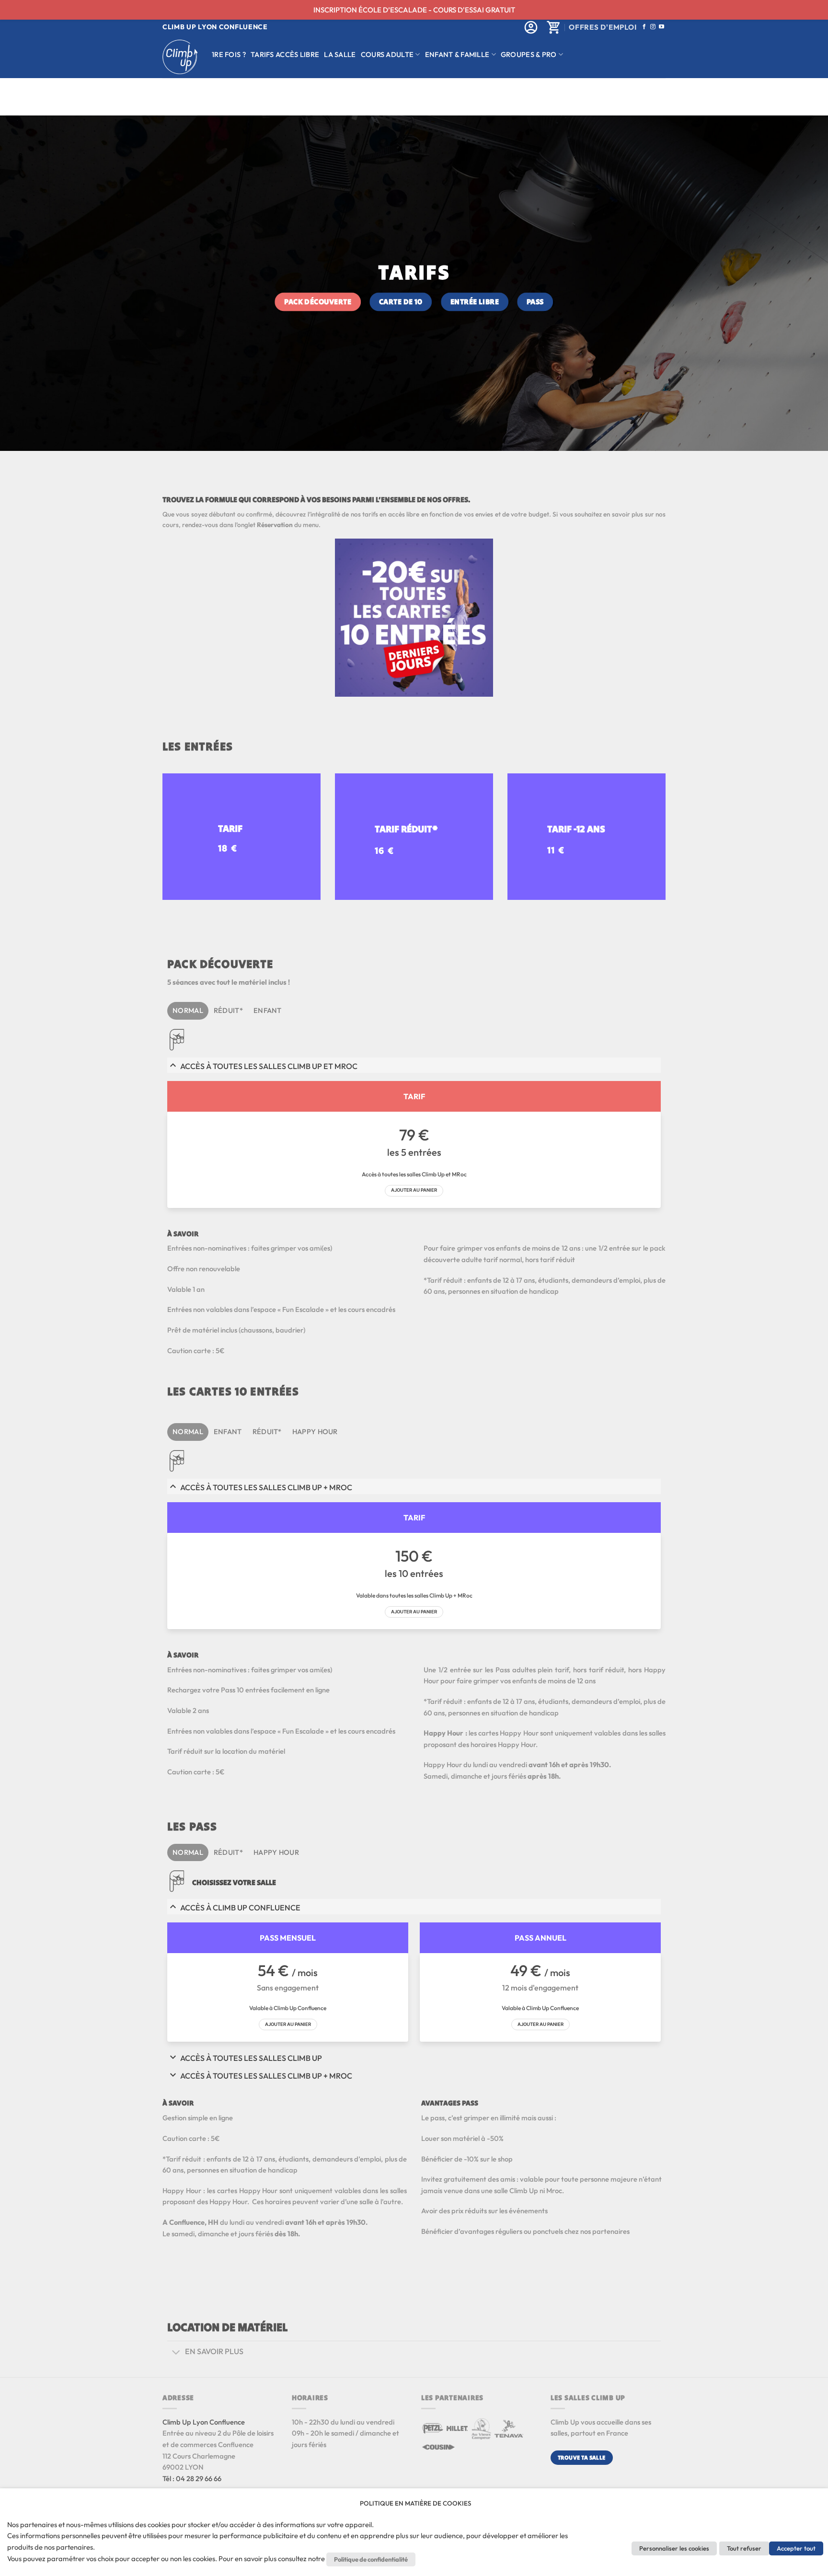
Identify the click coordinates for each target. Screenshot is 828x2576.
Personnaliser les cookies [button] (674, 2548)
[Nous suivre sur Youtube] (661, 27)
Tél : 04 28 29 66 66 (192, 2478)
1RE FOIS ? (229, 54)
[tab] (188, 1011)
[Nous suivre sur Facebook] (644, 27)
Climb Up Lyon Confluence (204, 2422)
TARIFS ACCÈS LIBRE (285, 54)
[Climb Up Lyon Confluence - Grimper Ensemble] (180, 57)
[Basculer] (176, 2352)
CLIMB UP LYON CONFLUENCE (215, 27)
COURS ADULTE (387, 54)
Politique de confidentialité (371, 2559)
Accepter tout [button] (796, 2548)
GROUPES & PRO (529, 54)
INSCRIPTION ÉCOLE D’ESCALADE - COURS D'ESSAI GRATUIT (414, 10)
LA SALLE (340, 54)
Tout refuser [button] (744, 2548)
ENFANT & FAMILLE (457, 54)
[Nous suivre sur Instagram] (653, 27)
